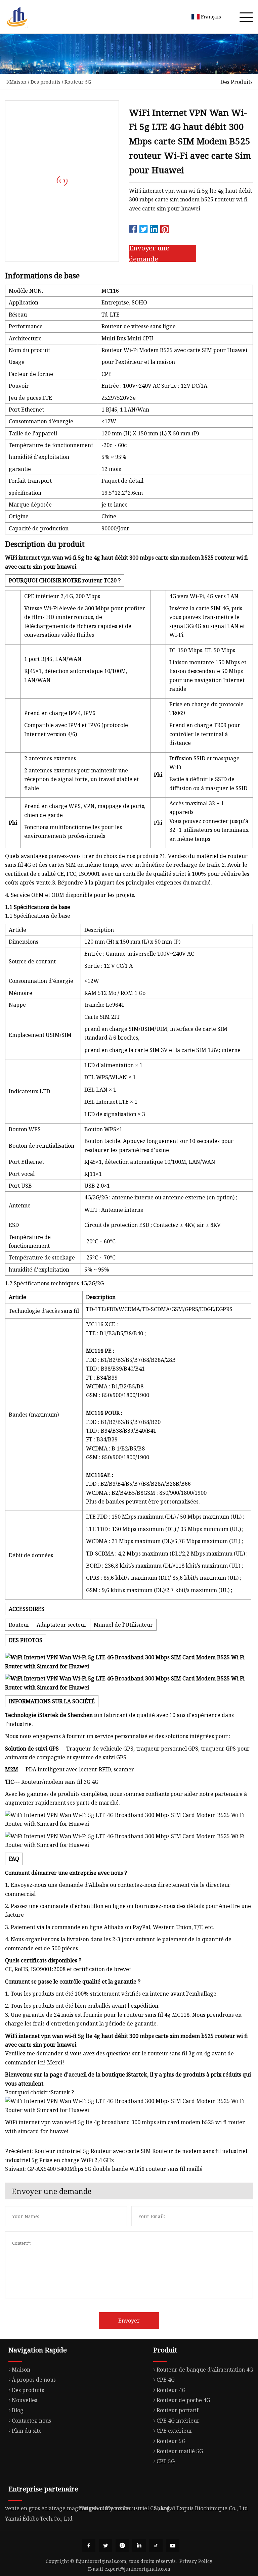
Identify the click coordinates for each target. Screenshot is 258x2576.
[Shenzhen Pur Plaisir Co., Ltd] (17, 17)
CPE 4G (166, 2380)
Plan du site (27, 2431)
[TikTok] (156, 2545)
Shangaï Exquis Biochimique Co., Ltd (201, 2508)
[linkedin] (139, 2545)
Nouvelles (25, 2400)
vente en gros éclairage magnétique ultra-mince (68, 2508)
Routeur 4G (171, 2390)
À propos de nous (34, 2380)
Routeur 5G (78, 82)
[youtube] (173, 2545)
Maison (18, 82)
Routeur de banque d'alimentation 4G (205, 2370)
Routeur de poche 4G (183, 2400)
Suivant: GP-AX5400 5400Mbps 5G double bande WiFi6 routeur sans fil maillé (104, 2169)
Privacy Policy (196, 2561)
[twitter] (105, 2545)
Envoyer (129, 2321)
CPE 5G (166, 2461)
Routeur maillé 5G (180, 2451)
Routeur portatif (178, 2410)
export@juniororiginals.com (137, 2569)
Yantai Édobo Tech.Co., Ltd (39, 2519)
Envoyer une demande (149, 253)
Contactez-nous (31, 2421)
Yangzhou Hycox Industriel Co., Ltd (124, 2508)
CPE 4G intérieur (178, 2421)
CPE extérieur (175, 2431)
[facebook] (89, 2545)
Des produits (46, 82)
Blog (18, 2410)
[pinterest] (122, 2545)
